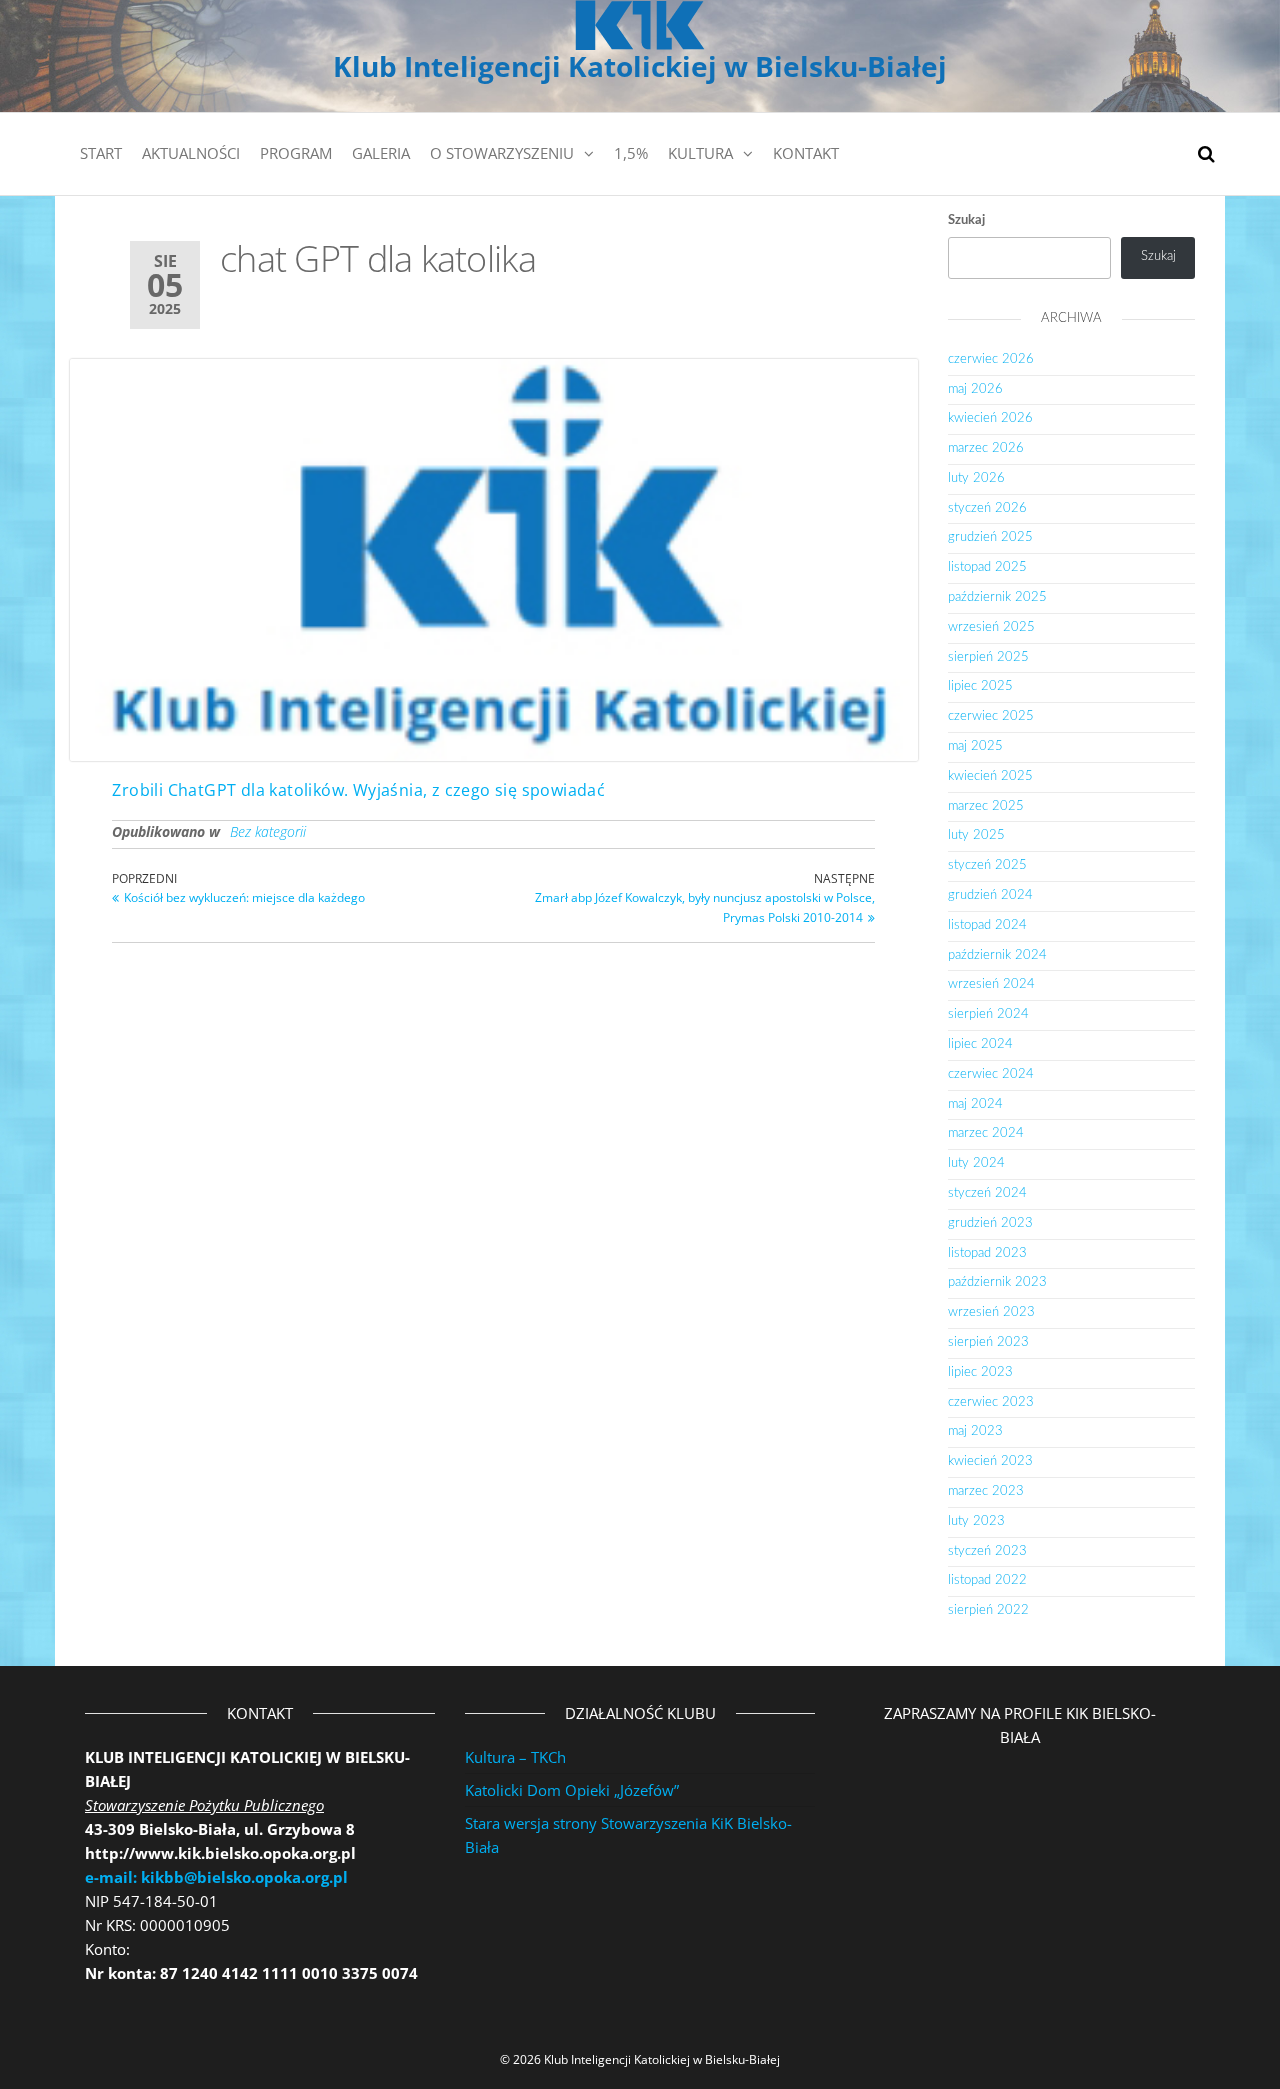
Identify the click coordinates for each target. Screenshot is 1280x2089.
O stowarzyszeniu (502, 153)
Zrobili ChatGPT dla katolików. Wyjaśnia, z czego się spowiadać (358, 790)
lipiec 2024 (980, 1044)
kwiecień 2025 (990, 776)
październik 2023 (997, 1282)
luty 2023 (976, 1521)
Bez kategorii (268, 831)
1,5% (631, 153)
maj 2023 (975, 1431)
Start (101, 153)
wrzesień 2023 (991, 1312)
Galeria (381, 153)
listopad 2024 (987, 925)
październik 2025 (997, 597)
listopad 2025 (987, 567)
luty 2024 (976, 1163)
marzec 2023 (986, 1491)
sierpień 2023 (988, 1342)
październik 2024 (997, 955)
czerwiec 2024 (991, 1074)
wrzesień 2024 (991, 984)
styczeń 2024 (987, 1193)
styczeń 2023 (987, 1551)
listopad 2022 (987, 1580)
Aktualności (191, 153)
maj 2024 (975, 1104)
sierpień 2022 (988, 1610)
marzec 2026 (986, 448)
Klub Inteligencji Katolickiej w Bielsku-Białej (640, 66)
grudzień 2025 (990, 537)
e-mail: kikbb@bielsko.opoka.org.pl (216, 1877)
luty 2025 (976, 835)
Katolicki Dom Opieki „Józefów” (572, 1790)
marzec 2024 (986, 1133)
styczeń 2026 (987, 508)
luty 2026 (976, 478)
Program (296, 153)
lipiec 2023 (980, 1372)
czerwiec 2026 (991, 359)
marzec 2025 (986, 806)
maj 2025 (975, 746)
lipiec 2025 (980, 686)
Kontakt (806, 153)
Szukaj (966, 220)
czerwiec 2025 (991, 716)
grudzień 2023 (990, 1223)
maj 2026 (975, 389)
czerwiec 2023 (991, 1402)
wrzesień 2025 (991, 627)
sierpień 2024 (988, 1014)
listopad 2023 (987, 1253)
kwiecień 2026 (990, 418)
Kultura (700, 153)
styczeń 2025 (987, 865)
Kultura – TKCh (515, 1757)
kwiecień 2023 (990, 1461)
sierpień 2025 (988, 657)
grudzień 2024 (990, 895)
